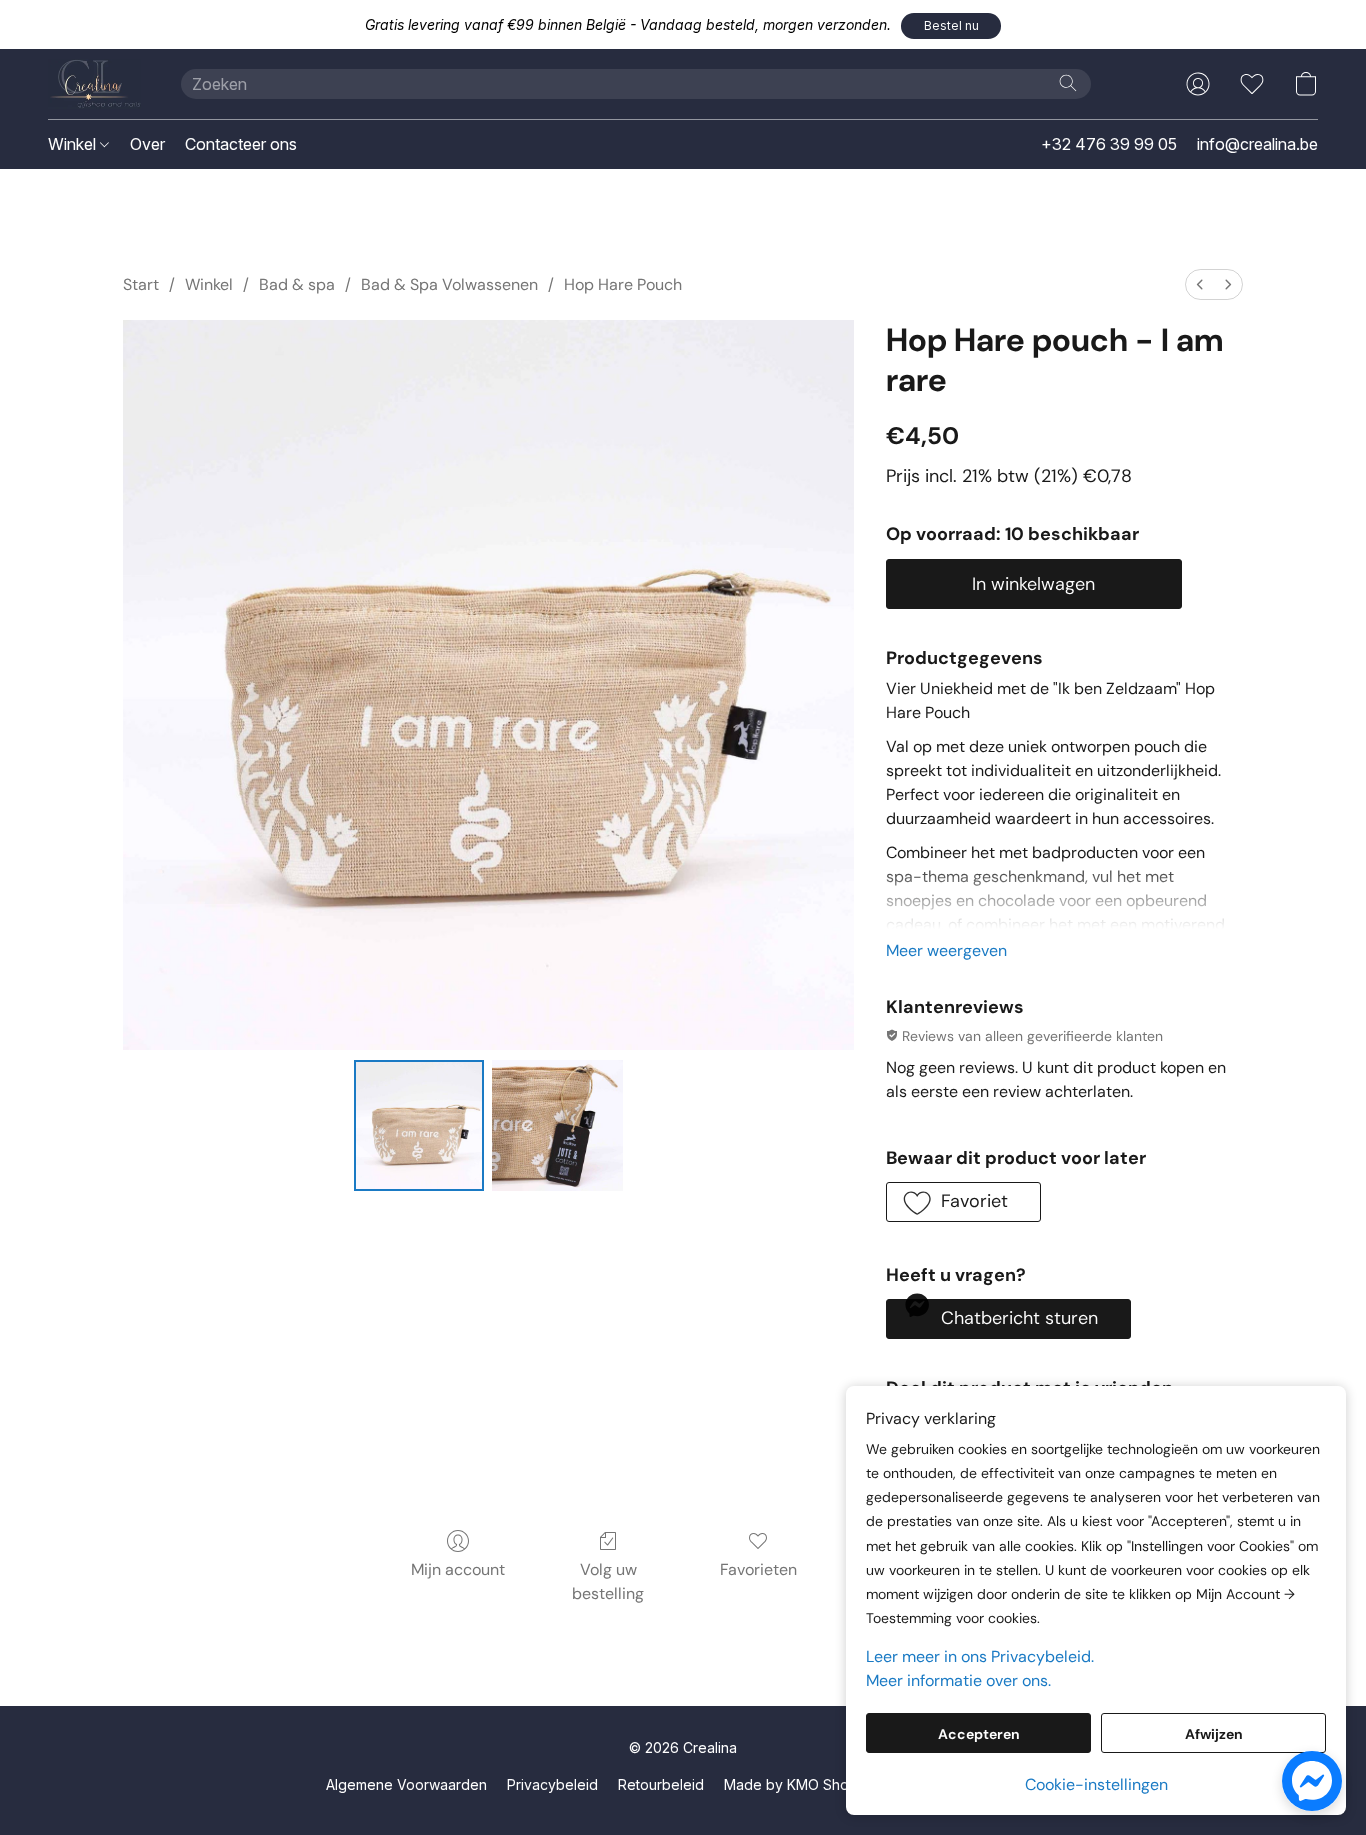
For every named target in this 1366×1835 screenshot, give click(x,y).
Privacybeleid (552, 1784)
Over (147, 144)
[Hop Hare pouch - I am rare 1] (557, 1125)
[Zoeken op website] (1068, 83)
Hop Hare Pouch (623, 284)
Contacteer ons (241, 144)
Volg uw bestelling (608, 1581)
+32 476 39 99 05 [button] (1109, 144)
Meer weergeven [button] (946, 950)
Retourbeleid (661, 1784)
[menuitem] (1200, 284)
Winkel (74, 144)
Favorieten (758, 1569)
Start (141, 284)
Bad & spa (297, 284)
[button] (951, 26)
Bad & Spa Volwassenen (449, 284)
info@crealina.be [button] (1257, 144)
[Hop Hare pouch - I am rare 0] (419, 1125)
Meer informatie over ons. (958, 1680)
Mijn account (458, 1569)
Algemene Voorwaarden (406, 1784)
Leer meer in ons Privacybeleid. (980, 1656)
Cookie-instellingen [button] (1096, 1784)
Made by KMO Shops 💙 (805, 1784)
